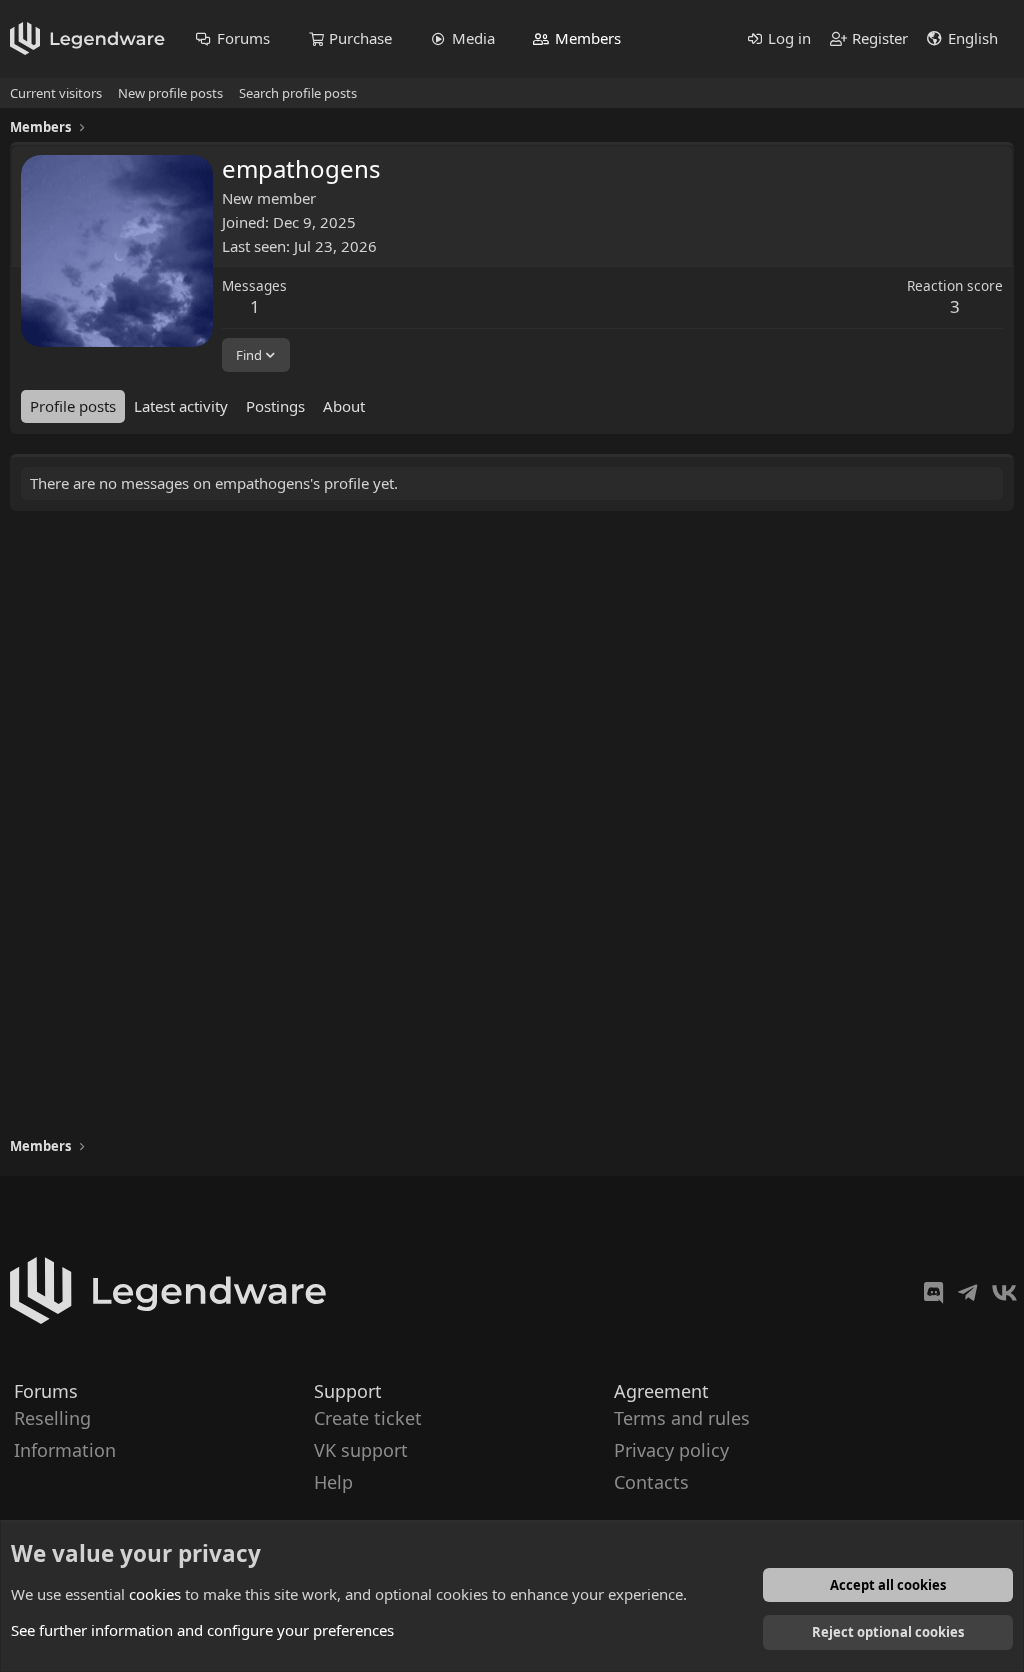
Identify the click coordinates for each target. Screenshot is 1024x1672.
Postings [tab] (275, 406)
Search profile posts (298, 93)
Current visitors (56, 93)
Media (473, 38)
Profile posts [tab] (73, 406)
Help (333, 1483)
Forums (243, 38)
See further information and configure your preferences (202, 1630)
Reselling (52, 1418)
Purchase (360, 38)
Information (65, 1450)
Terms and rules (682, 1418)
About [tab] (344, 406)
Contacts (651, 1483)
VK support (361, 1450)
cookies (155, 1594)
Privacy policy (671, 1450)
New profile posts (170, 93)
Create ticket (368, 1418)
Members (588, 38)
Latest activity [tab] (181, 406)
